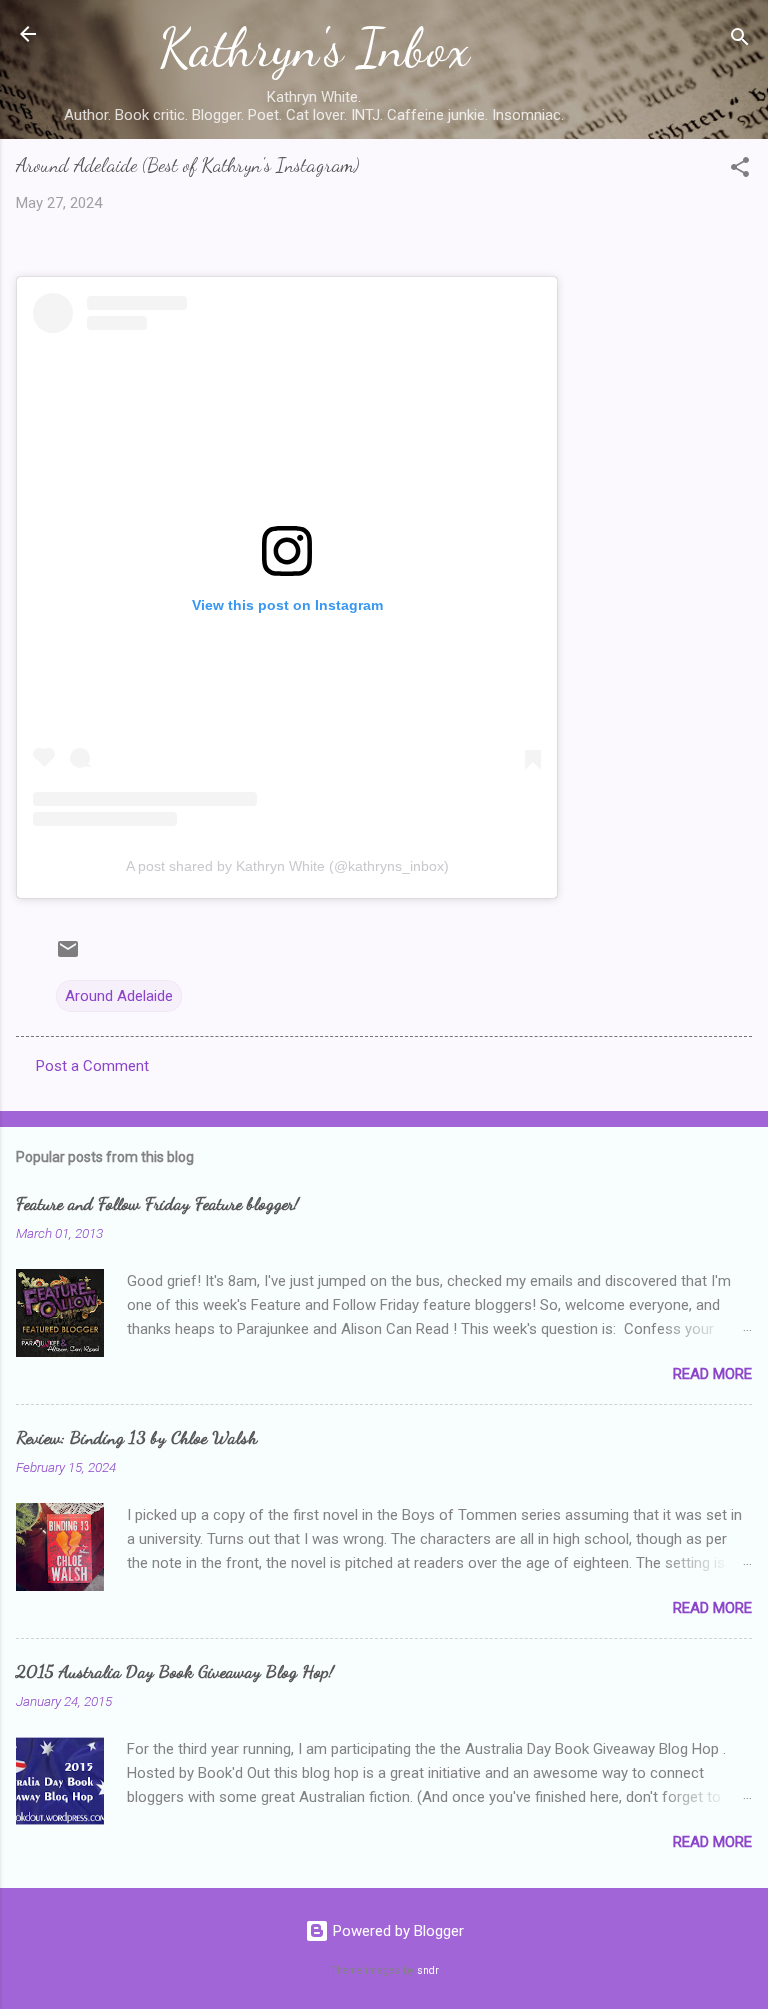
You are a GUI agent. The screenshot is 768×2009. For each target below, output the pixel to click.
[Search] (740, 40)
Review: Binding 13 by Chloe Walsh (136, 1437)
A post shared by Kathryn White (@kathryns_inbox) (287, 866)
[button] (740, 170)
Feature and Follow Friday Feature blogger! (157, 1203)
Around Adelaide (119, 996)
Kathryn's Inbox (314, 48)
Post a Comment (92, 1066)
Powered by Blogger (396, 1931)
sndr (428, 1970)
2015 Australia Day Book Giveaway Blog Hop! (175, 1671)
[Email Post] (68, 956)
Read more (712, 1374)
